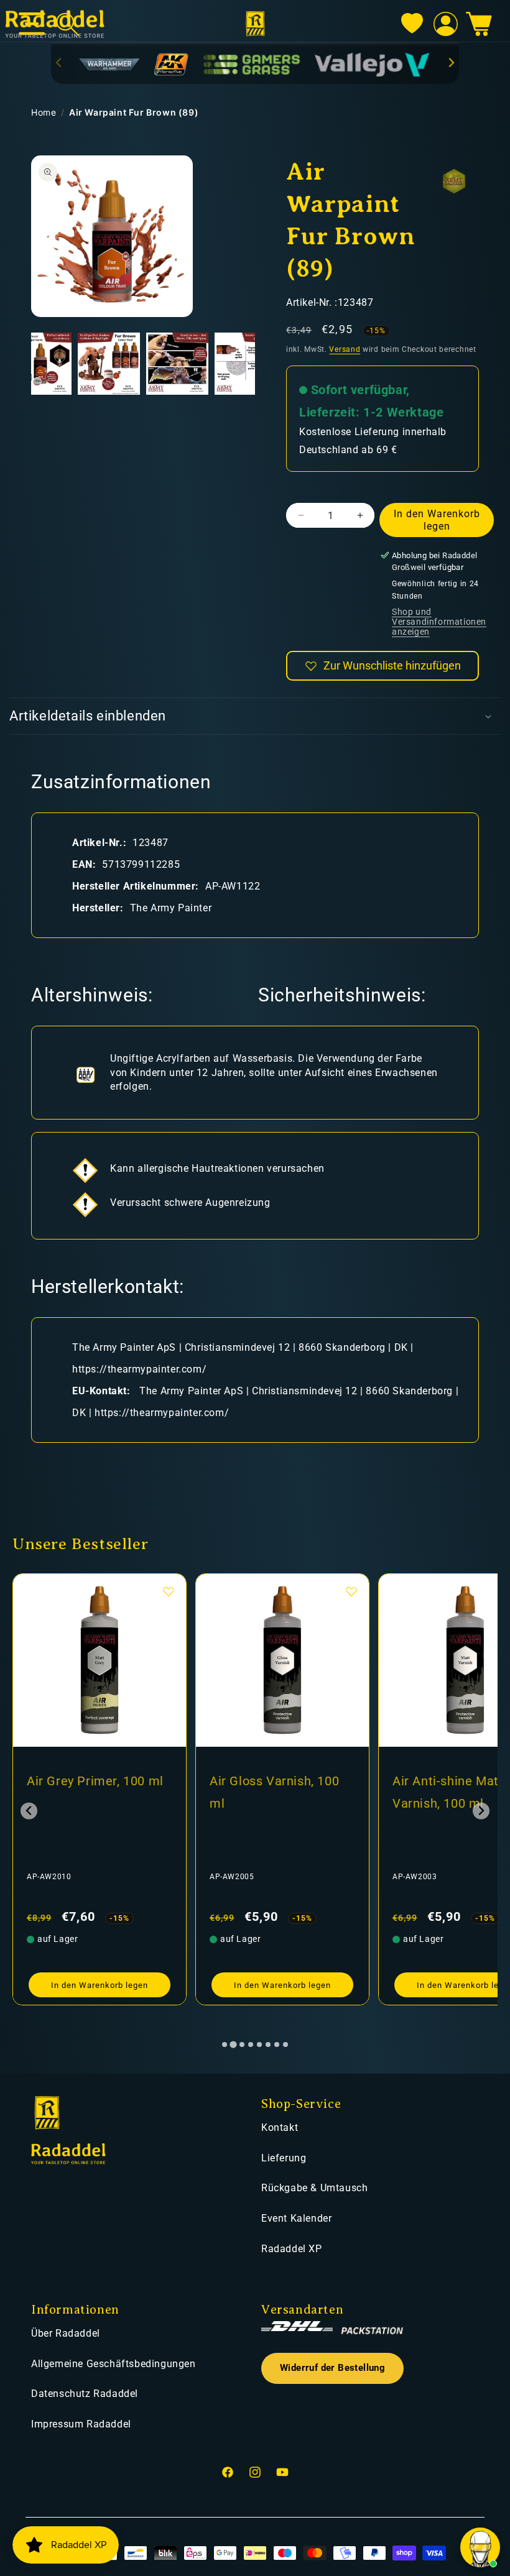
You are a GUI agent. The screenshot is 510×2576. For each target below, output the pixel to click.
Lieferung (284, 2158)
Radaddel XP (292, 2249)
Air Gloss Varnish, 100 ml (91, 1792)
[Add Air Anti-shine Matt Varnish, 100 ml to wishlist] (351, 1591)
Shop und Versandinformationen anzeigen (439, 622)
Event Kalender (296, 2218)
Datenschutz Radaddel (85, 2394)
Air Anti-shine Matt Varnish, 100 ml (265, 1792)
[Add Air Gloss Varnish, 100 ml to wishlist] (169, 1591)
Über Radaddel (66, 2333)
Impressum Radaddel (81, 2424)
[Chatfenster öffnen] (480, 2547)
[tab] (225, 2045)
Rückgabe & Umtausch (314, 2188)
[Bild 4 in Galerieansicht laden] (177, 364)
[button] (479, 24)
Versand (345, 349)
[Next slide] (451, 62)
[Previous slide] (59, 62)
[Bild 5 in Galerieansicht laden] (246, 364)
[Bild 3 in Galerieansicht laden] (109, 364)
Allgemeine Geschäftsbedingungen (114, 2364)
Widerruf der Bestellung (332, 2368)
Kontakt (280, 2127)
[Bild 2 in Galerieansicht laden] (40, 364)
